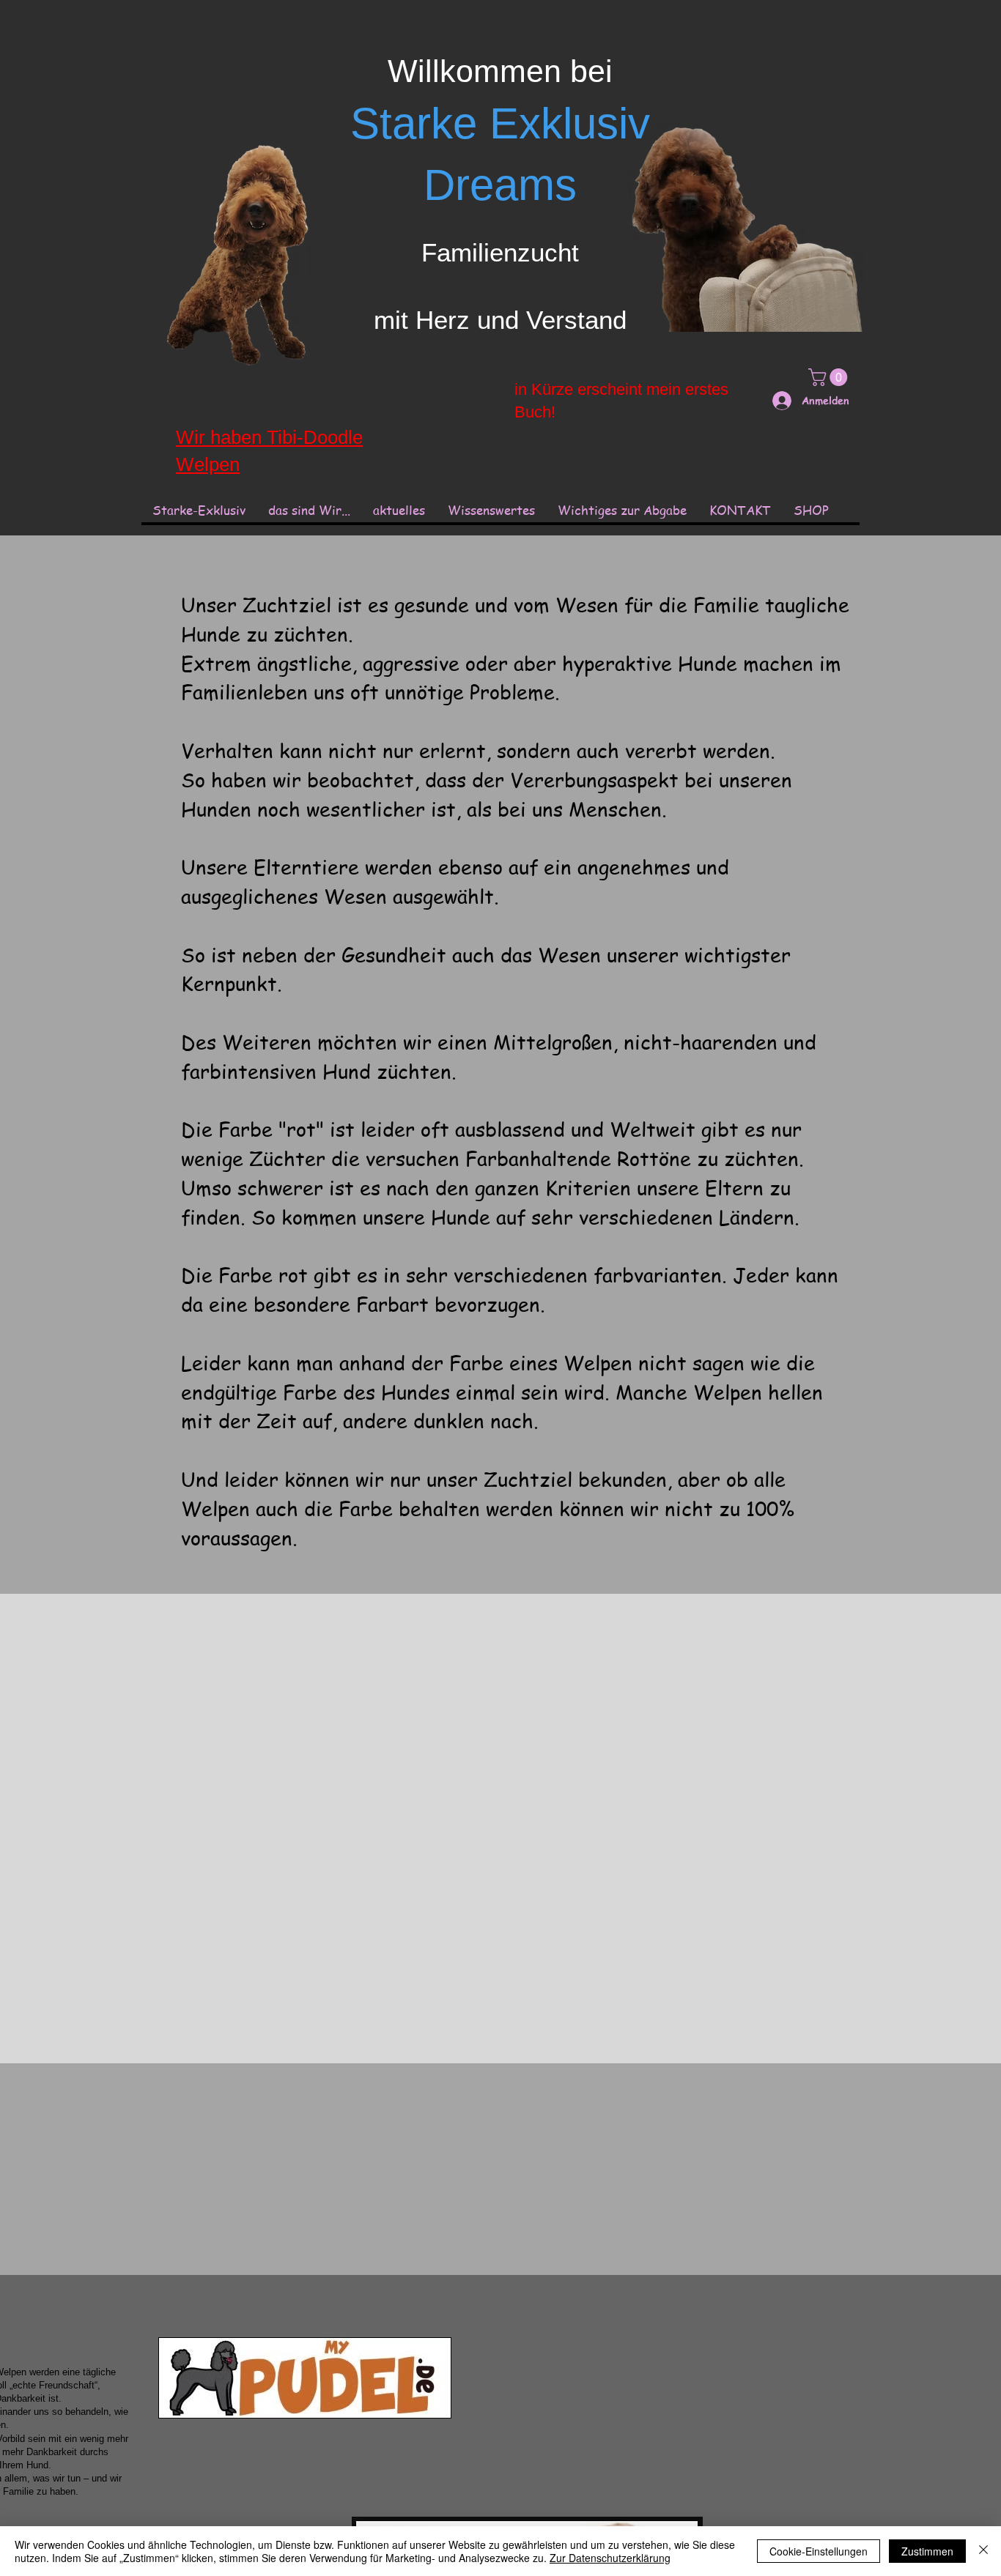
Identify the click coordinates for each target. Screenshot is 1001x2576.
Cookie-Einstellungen (819, 2551)
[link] (830, 377)
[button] (491, 510)
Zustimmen (927, 2551)
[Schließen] (983, 2551)
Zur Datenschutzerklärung (610, 2558)
